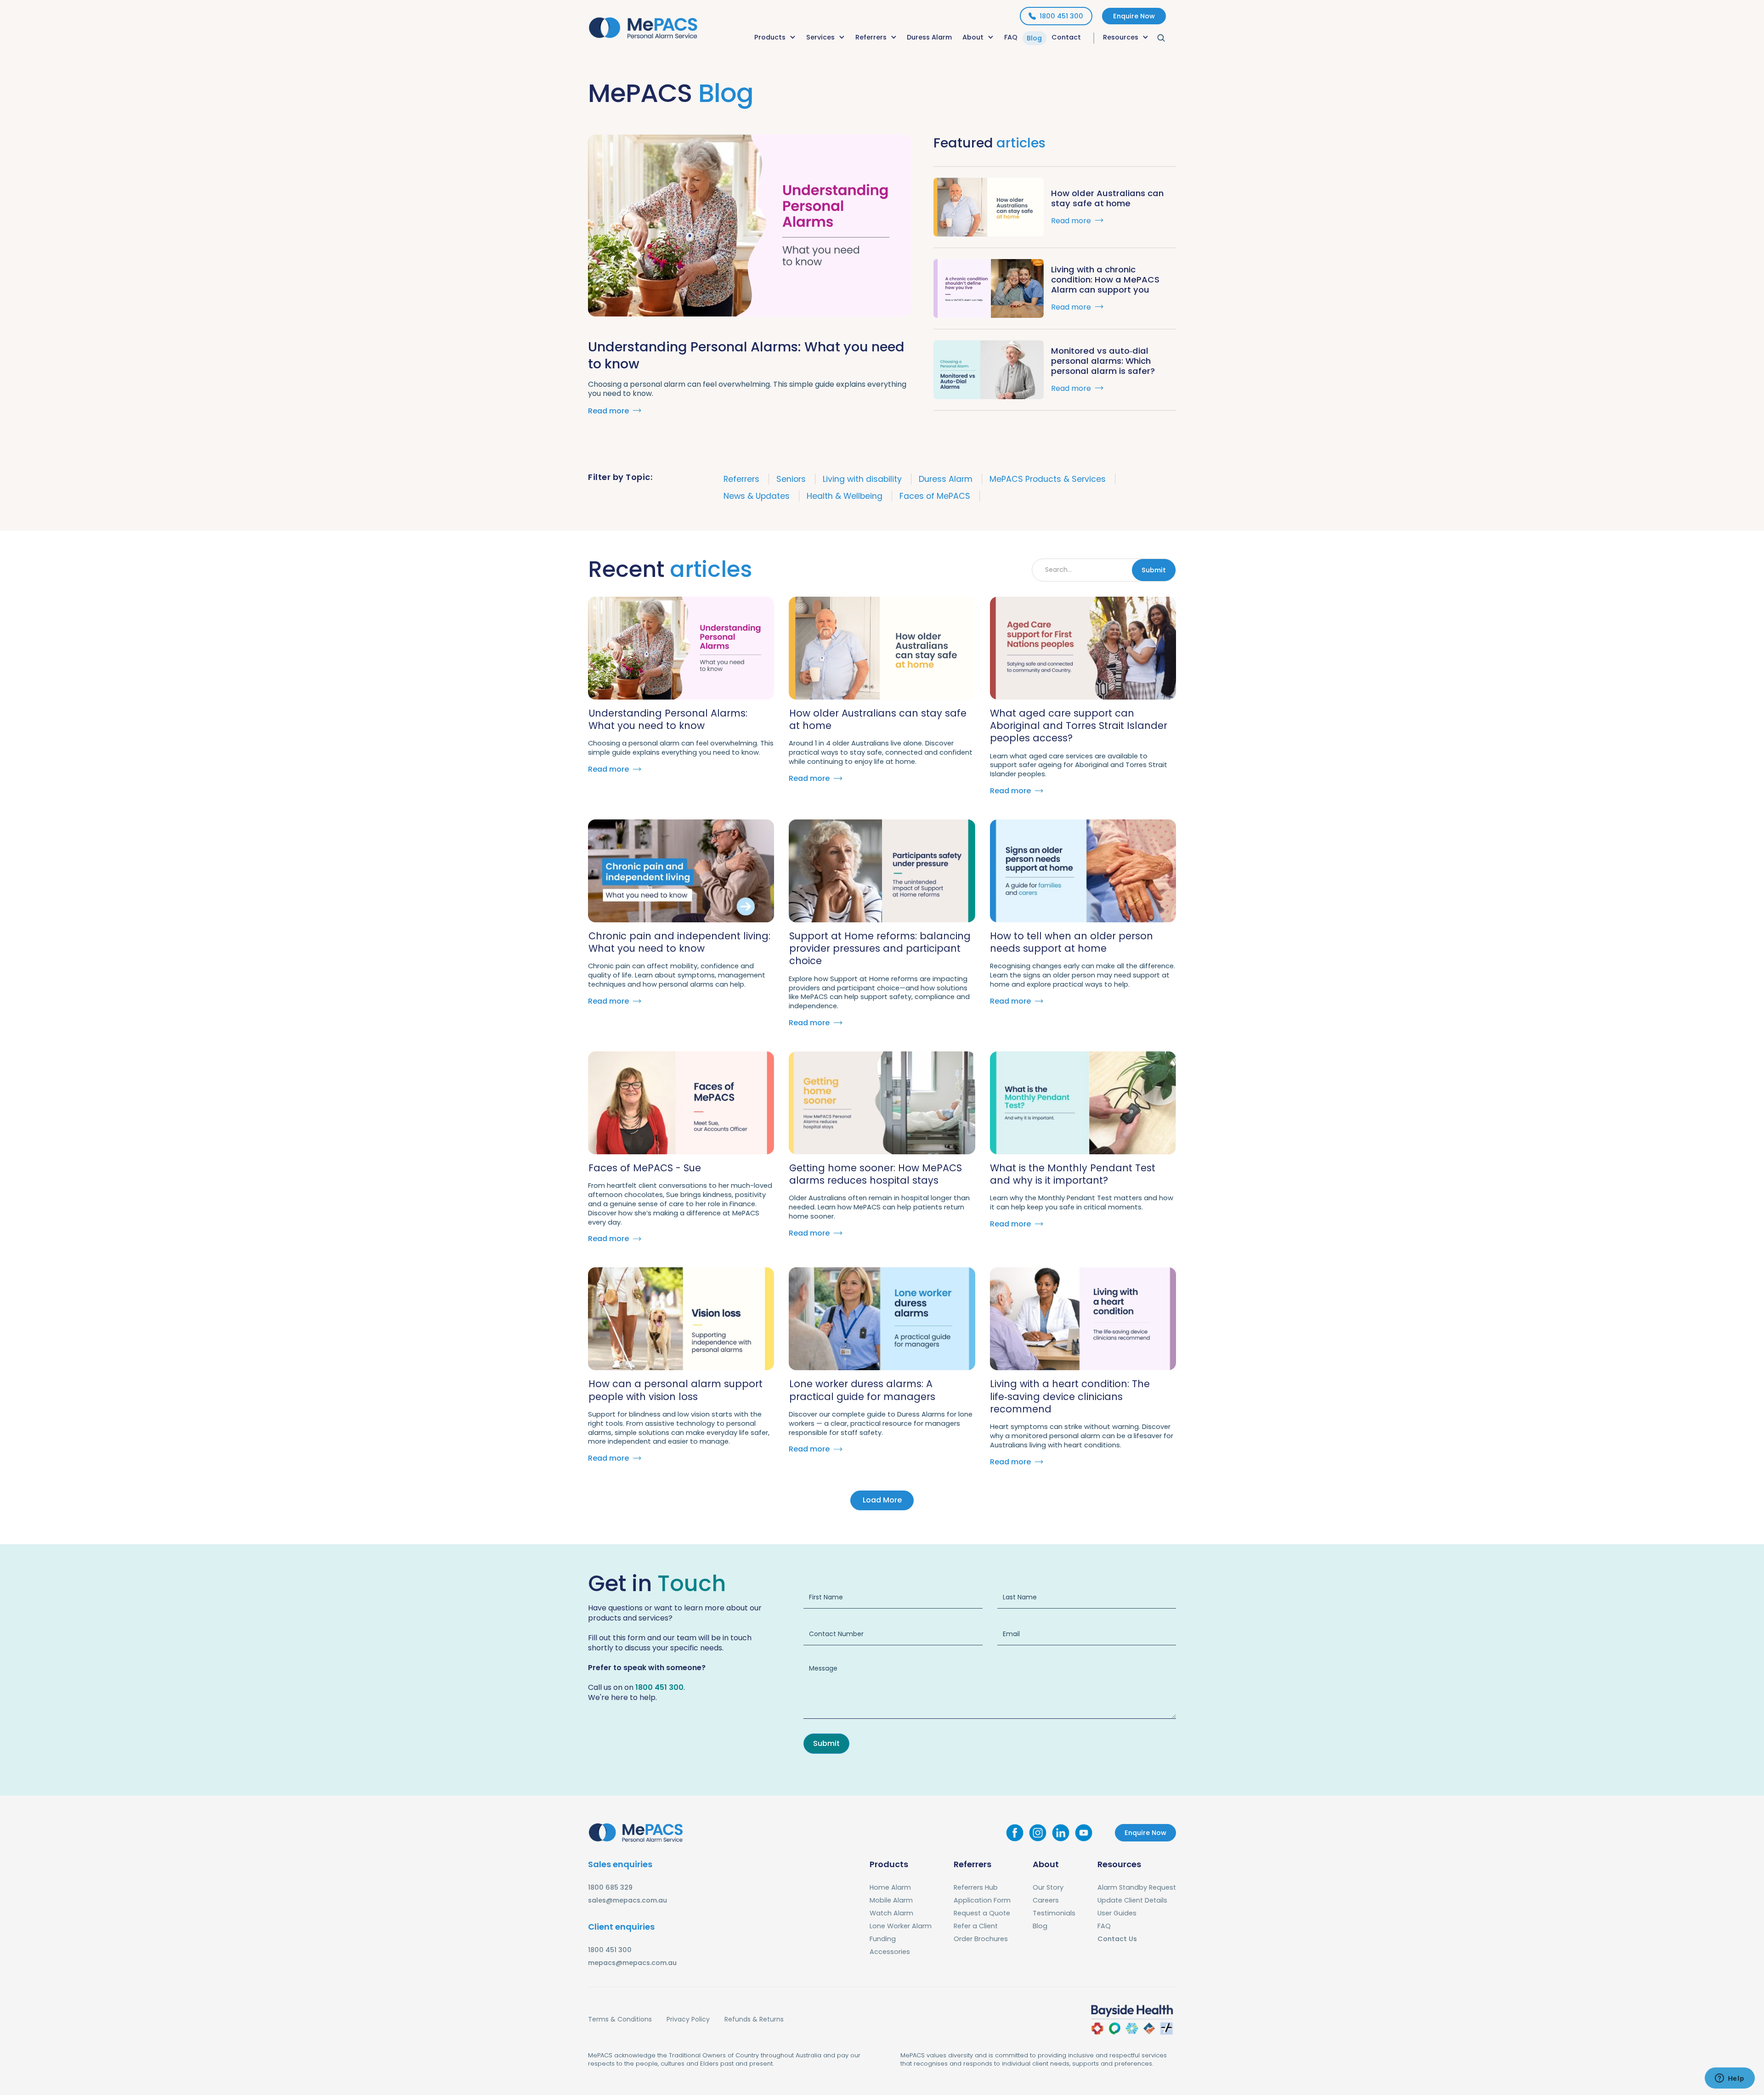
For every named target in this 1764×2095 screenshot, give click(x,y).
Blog (1034, 38)
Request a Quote (982, 1913)
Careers (1046, 1900)
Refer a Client (976, 1926)
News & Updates (757, 496)
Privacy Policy (688, 2019)
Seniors (791, 479)
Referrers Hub (976, 1887)
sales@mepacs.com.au (628, 1900)
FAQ (1011, 37)
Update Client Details (1132, 1900)
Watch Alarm (891, 1913)
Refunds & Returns (754, 2019)
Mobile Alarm (891, 1900)
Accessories (890, 1952)
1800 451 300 (659, 1687)
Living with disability (862, 479)
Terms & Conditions (620, 2019)
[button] (775, 38)
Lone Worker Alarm (901, 1926)
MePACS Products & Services (1048, 479)
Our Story (1048, 1887)
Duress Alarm (929, 37)
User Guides (1117, 1913)
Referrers (741, 479)
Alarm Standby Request (1137, 1887)
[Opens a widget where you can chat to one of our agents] (1730, 2079)
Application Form (982, 1900)
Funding (883, 1939)
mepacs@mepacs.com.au (632, 1963)
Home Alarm (890, 1887)
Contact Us (1117, 1939)
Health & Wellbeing (845, 496)
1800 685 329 (610, 1887)
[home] (643, 26)
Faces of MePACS (935, 496)
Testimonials (1054, 1913)
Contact (1066, 37)
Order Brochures (981, 1939)
